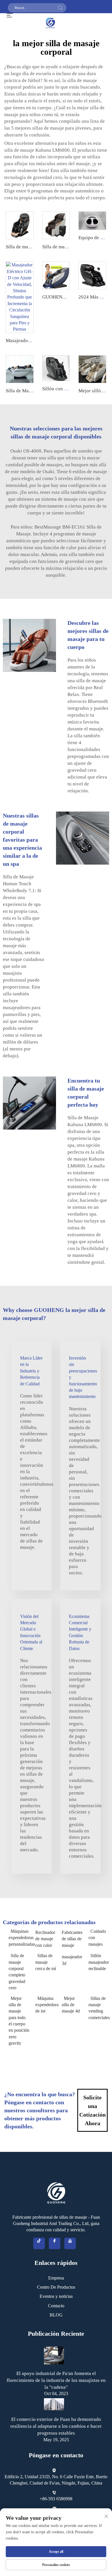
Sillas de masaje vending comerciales (99, 2008)
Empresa (56, 2278)
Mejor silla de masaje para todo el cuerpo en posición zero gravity (19, 2021)
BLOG (56, 2315)
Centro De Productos (56, 2287)
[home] (50, 22)
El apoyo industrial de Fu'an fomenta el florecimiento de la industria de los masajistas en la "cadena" (56, 2380)
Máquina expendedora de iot (46, 2005)
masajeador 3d (72, 1960)
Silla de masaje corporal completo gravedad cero (17, 1972)
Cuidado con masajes (97, 1938)
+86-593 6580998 (56, 2499)
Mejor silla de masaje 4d (71, 2005)
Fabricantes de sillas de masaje (72, 1939)
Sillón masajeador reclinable (99, 1962)
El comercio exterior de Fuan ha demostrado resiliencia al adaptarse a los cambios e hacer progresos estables (56, 2426)
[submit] (60, 8)
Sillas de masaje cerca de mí (46, 1962)
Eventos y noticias (56, 2296)
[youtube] (70, 2243)
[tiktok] (39, 2243)
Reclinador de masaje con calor (45, 1939)
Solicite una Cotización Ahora (92, 2110)
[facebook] (55, 2243)
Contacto (56, 2306)
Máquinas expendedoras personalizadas (19, 1938)
